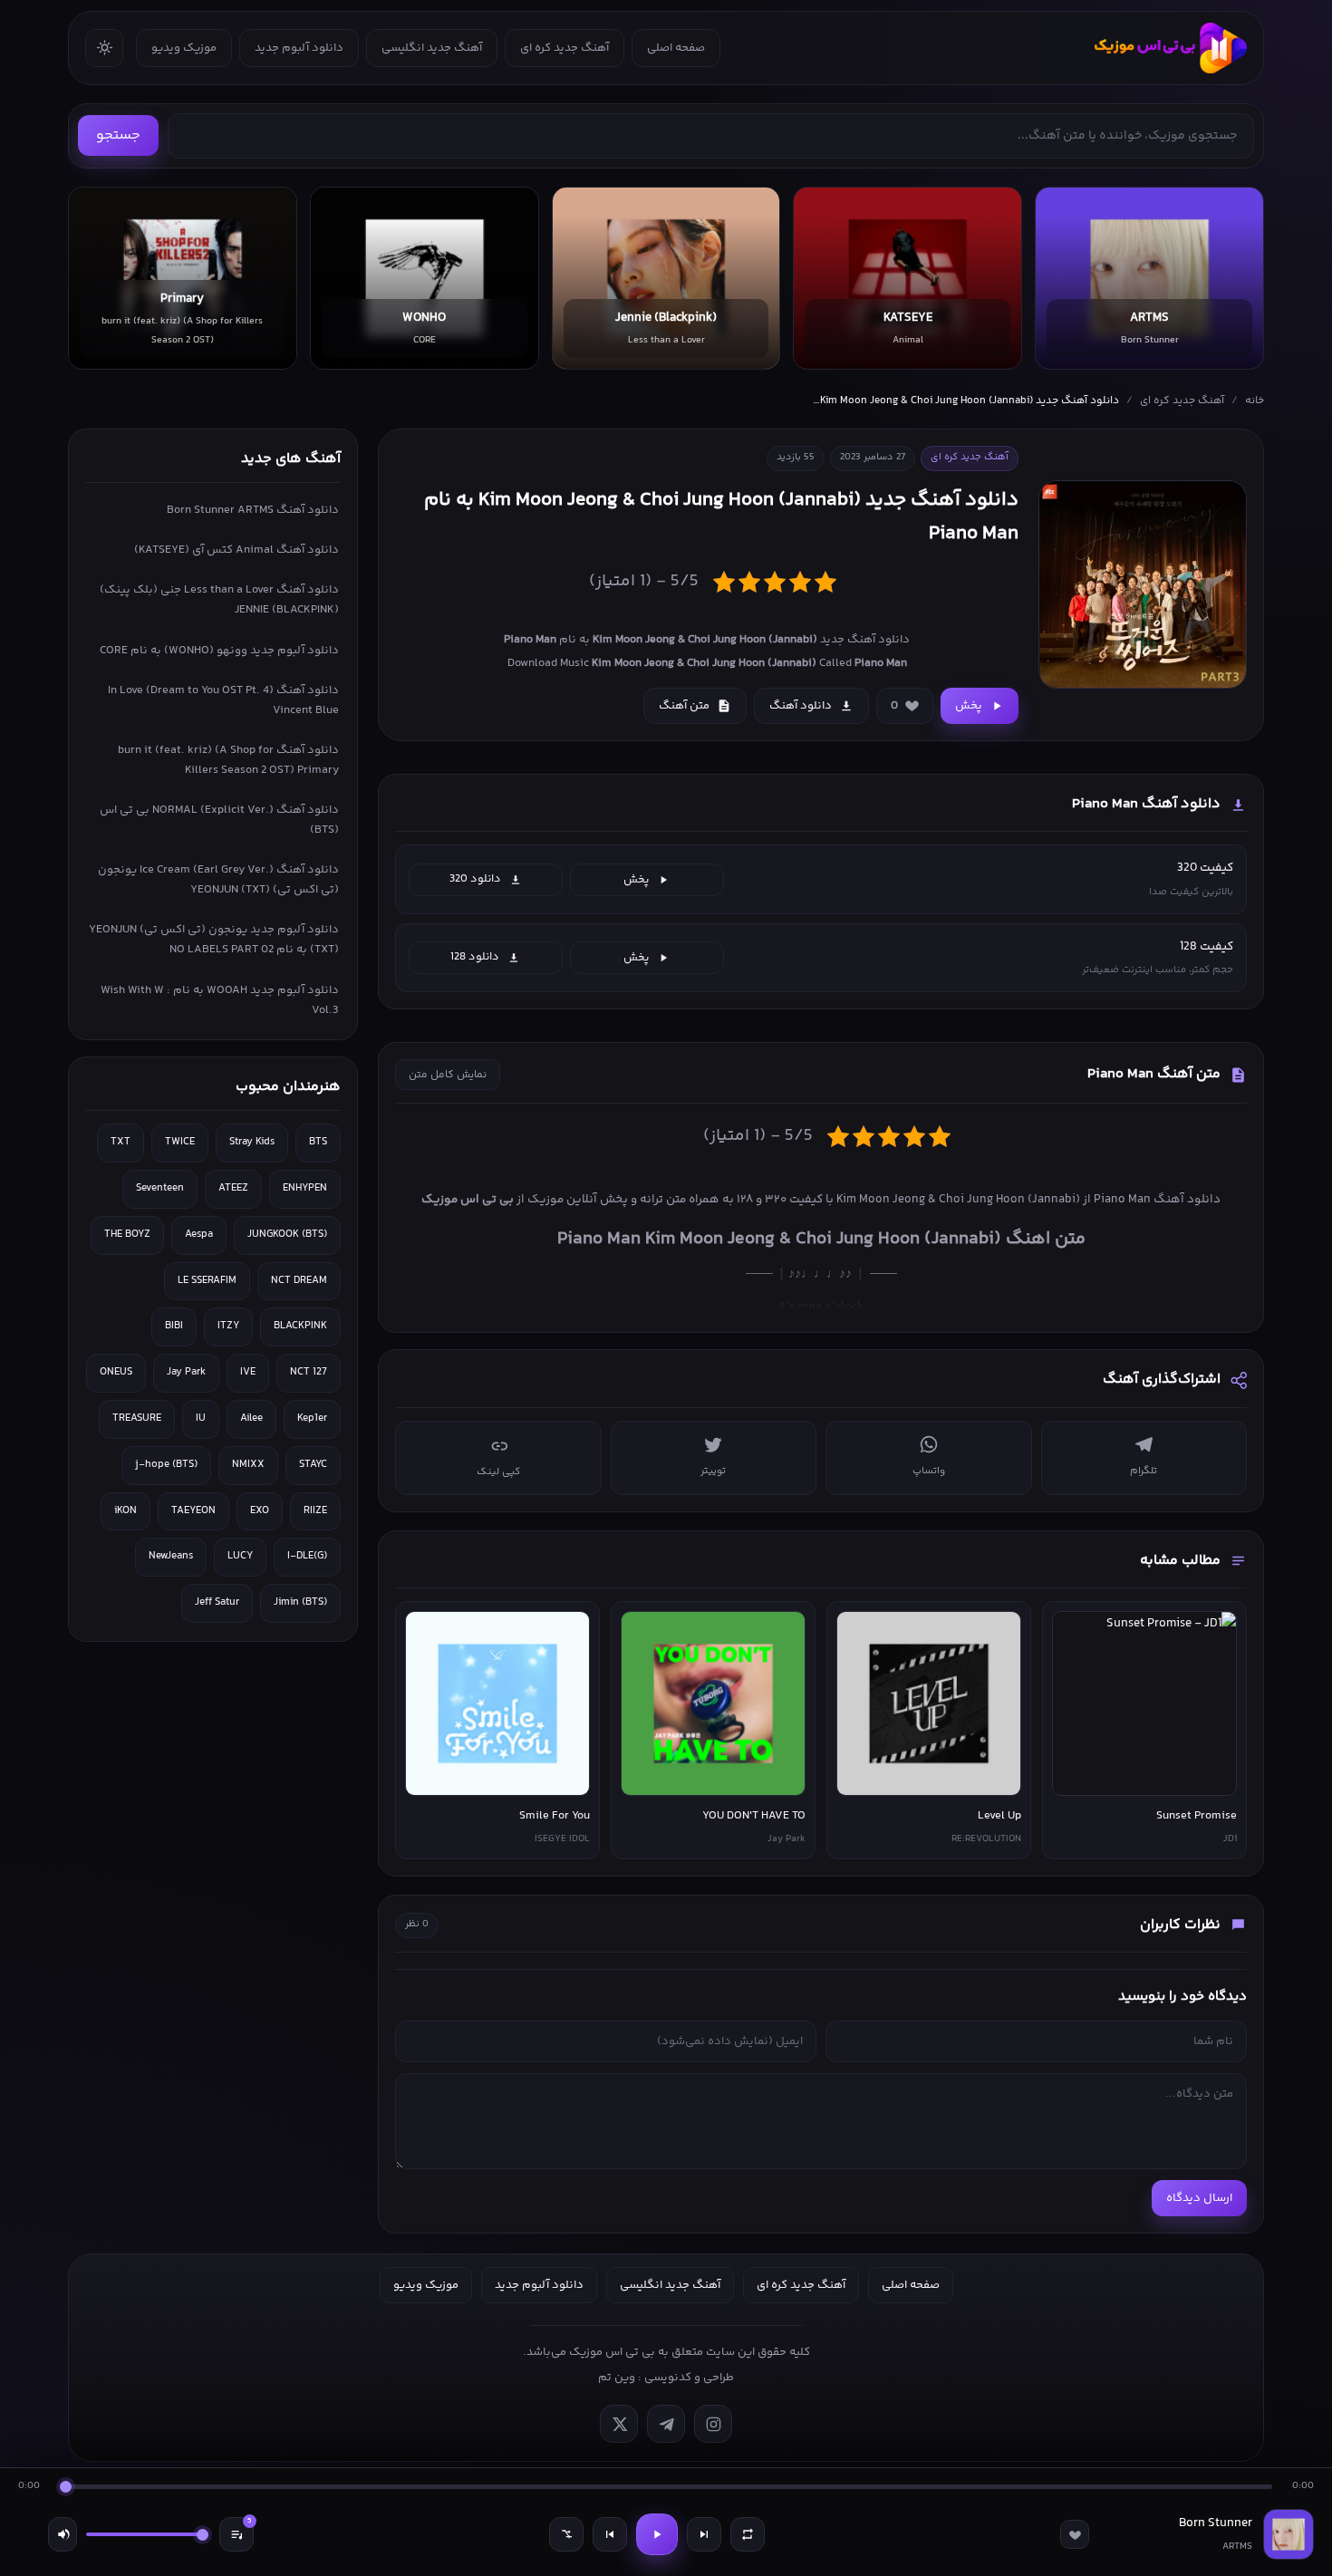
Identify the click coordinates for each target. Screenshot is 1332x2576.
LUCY (240, 1556)
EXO (260, 1511)
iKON (125, 1511)
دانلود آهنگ (801, 706)
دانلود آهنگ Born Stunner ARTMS (253, 510)
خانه (1255, 401)
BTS (318, 1142)
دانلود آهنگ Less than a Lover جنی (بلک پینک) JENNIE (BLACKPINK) (219, 600)
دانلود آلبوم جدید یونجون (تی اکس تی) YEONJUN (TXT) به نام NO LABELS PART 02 (214, 940)
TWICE (180, 1142)
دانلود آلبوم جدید (299, 48)
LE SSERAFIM (207, 1281)
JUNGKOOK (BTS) (287, 1235)
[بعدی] (704, 2534)
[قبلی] (610, 2534)
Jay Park (186, 1372)
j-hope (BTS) (166, 1465)
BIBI (174, 1326)
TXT (121, 1142)
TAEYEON (193, 1511)
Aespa (199, 1235)
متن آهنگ (684, 706)
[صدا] (63, 2534)
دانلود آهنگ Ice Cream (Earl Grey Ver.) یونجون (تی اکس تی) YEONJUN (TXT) (218, 880)
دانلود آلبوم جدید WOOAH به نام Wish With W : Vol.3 (220, 1000)
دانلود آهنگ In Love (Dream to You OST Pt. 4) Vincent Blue (223, 700)
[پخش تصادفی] (566, 2534)
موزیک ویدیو (184, 48)
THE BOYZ (127, 1235)
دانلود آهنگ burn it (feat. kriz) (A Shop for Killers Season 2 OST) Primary (228, 760)
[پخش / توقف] (657, 2534)
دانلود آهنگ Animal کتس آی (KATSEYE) (236, 550)
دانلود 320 (475, 879)
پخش (969, 706)
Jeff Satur (217, 1602)
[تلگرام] (666, 2424)
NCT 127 (309, 1372)
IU (201, 1418)
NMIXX (248, 1465)
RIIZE (315, 1511)
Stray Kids (252, 1142)
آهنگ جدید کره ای (565, 48)
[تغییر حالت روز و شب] (104, 48)
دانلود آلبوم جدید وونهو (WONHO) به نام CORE (219, 651)
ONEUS (116, 1372)
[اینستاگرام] (713, 2424)
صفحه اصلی (676, 48)
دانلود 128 (475, 957)
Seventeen (160, 1188)
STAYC (313, 1465)
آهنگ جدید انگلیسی (432, 48)
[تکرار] (748, 2534)
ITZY (228, 1326)
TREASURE (137, 1418)
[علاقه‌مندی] (1075, 2534)
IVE (248, 1372)
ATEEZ (233, 1188)
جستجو (118, 135)
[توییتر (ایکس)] (619, 2424)
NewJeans (171, 1556)
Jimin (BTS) (300, 1602)
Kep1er (312, 1418)
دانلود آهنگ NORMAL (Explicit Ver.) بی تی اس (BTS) (219, 820)
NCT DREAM (299, 1281)
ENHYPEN (305, 1188)
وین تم (617, 2378)
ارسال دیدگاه (1199, 2198)
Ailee (251, 1418)
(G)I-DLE (307, 1556)
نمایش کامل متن (448, 1075)
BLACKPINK (300, 1326)
